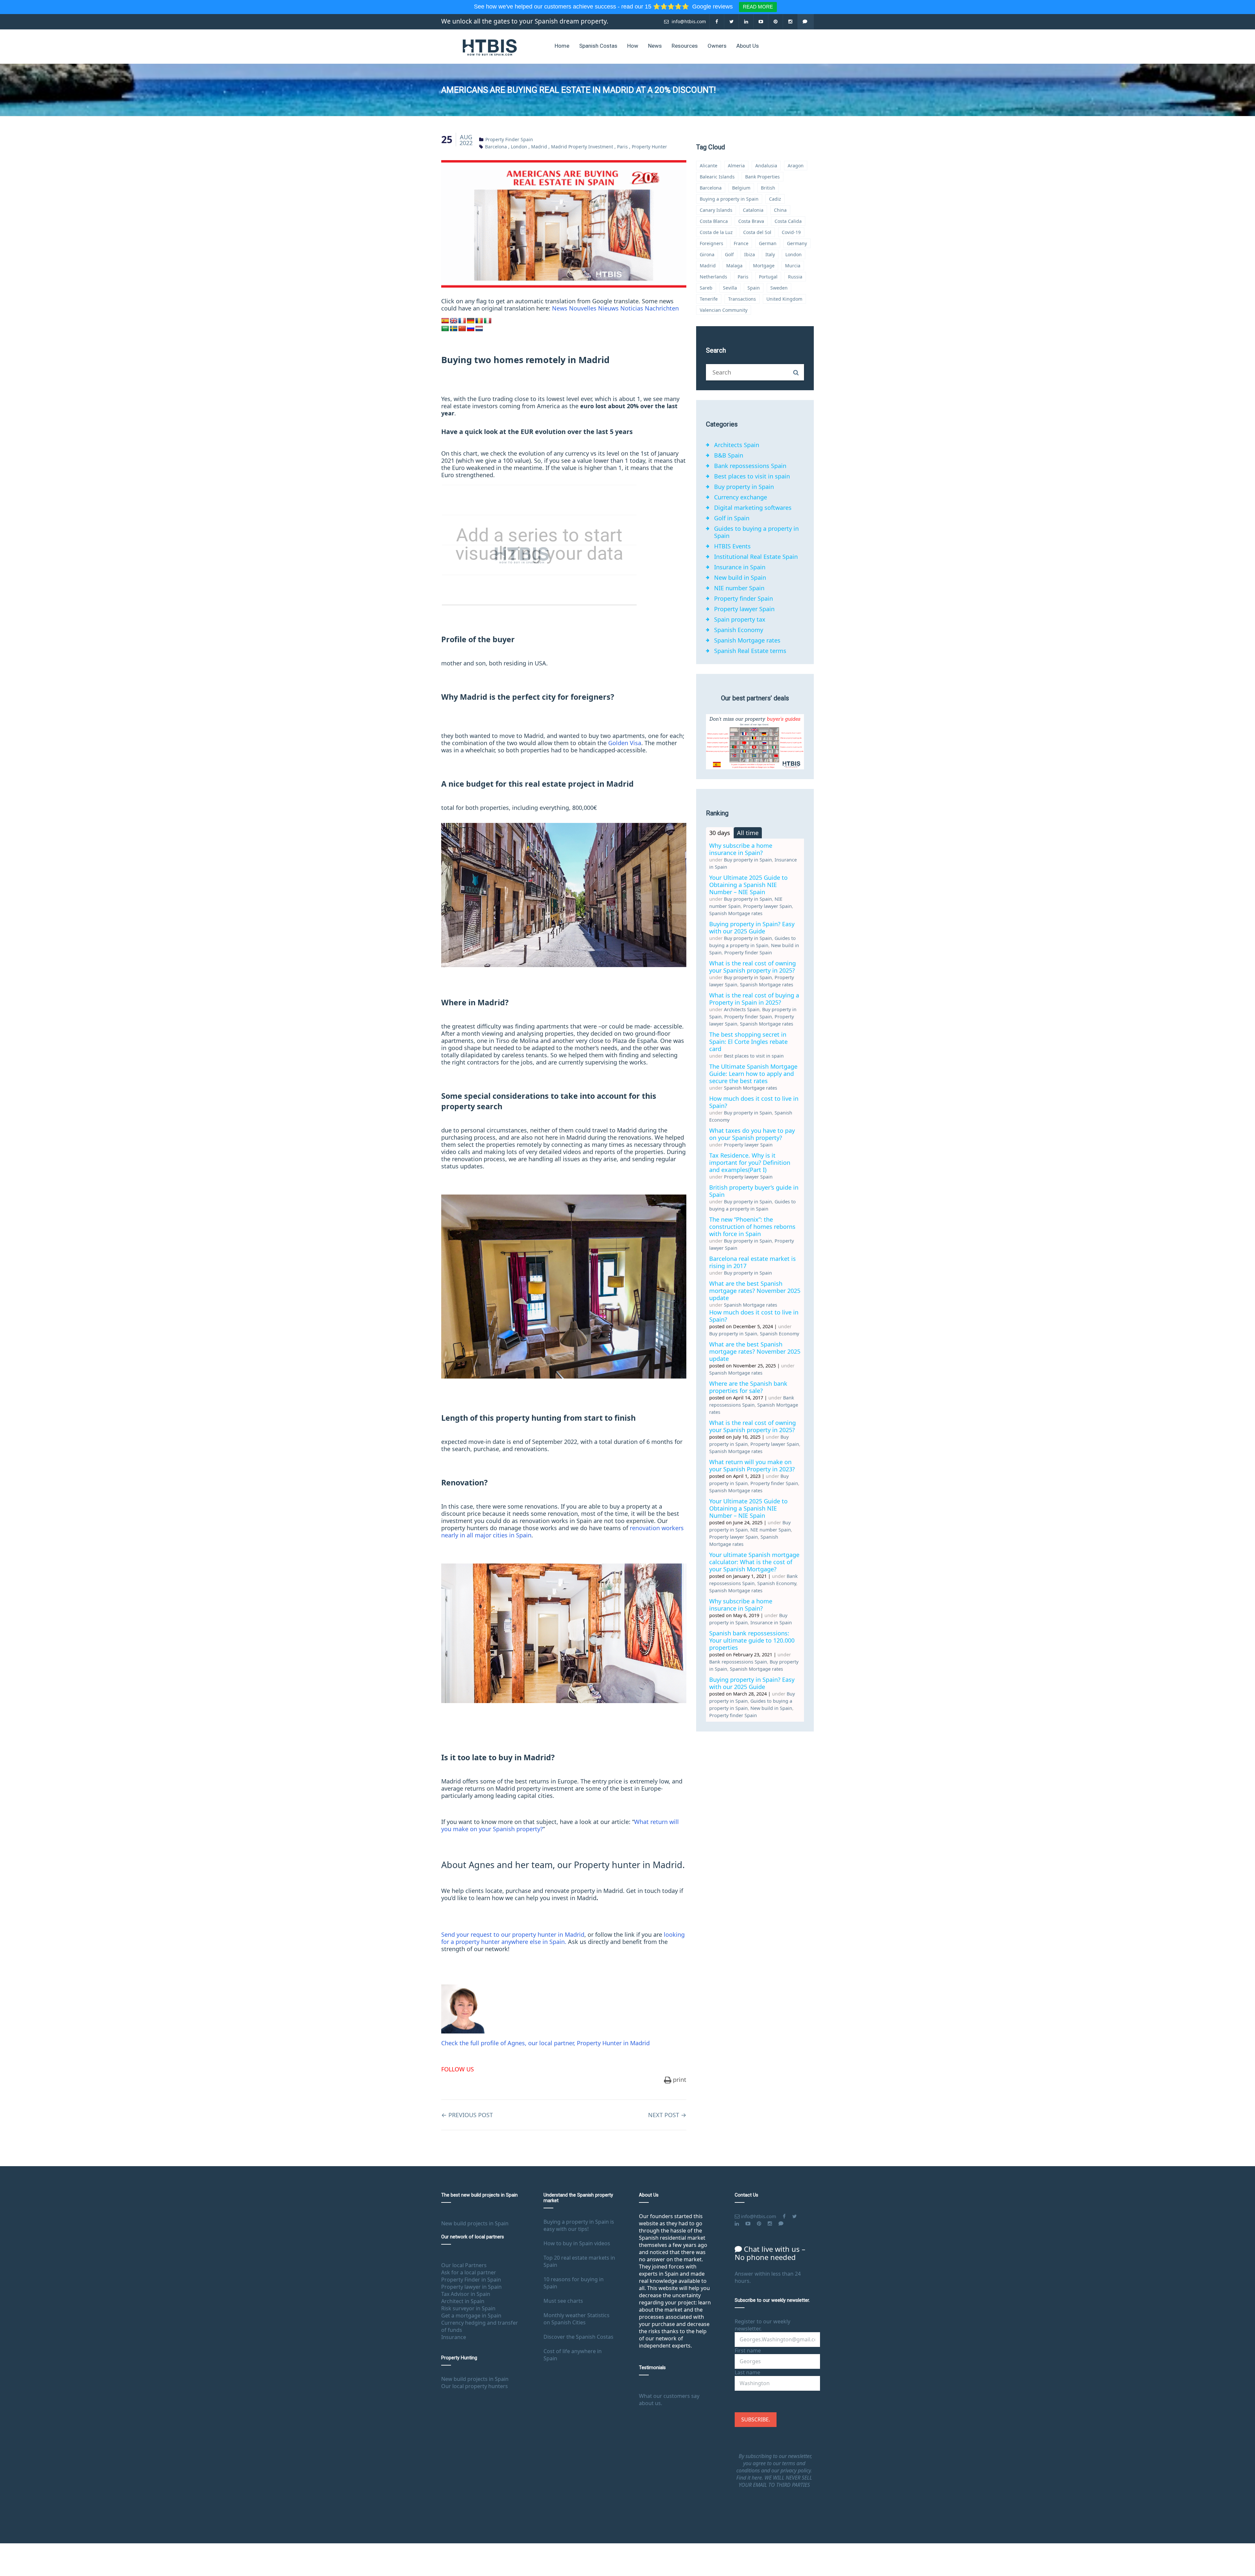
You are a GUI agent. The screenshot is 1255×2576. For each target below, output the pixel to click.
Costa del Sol (757, 232)
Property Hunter (649, 147)
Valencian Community (724, 310)
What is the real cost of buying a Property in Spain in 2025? (754, 999)
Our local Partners (464, 2265)
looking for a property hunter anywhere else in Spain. (563, 1938)
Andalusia (766, 166)
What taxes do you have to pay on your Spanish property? (752, 1134)
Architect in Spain (463, 2301)
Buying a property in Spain (729, 199)
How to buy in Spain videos (577, 2243)
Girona (707, 254)
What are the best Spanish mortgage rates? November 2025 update (755, 1291)
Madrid (539, 147)
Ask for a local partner (469, 2272)
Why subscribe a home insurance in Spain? (741, 849)
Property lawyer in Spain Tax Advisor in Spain (471, 2290)
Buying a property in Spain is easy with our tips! (579, 2225)
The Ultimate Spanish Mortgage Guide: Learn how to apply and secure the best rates (753, 1074)
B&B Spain (729, 455)
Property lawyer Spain (744, 609)
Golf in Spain (732, 518)
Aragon (796, 166)
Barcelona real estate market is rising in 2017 (753, 1262)
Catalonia (753, 210)
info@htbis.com (688, 21)
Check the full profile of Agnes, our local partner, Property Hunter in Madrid (545, 2043)
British (768, 188)
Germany (797, 243)
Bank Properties (762, 177)
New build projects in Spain (475, 2223)
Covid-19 (791, 232)
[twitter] (732, 21)
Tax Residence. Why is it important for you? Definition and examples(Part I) (750, 1163)
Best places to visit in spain (752, 476)
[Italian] (488, 321)
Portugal (768, 277)
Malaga (734, 266)
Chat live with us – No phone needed (770, 2253)
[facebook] (717, 21)
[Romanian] (479, 321)
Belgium (741, 188)
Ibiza (750, 254)
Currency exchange (741, 497)
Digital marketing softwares (753, 508)
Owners (717, 46)
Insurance (454, 2337)
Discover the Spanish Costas (578, 2337)
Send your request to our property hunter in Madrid (513, 1934)
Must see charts (563, 2301)
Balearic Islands (717, 177)
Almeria (736, 166)
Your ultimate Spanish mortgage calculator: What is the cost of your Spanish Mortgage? (754, 1562)
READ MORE (758, 7)
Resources (685, 46)
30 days (720, 833)
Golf (729, 254)
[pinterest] (776, 21)
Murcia (793, 266)
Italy (770, 254)
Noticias (632, 308)
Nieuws (608, 308)
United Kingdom (784, 299)
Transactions (742, 299)
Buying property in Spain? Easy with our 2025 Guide (752, 928)
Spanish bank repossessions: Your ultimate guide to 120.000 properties (752, 1640)
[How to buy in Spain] (490, 47)
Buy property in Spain (744, 487)
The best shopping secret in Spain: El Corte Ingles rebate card (748, 1042)
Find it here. (750, 2478)
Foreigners (711, 243)
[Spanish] (445, 321)
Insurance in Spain (740, 567)
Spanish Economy (739, 630)
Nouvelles (583, 308)
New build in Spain (740, 577)
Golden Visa (625, 743)
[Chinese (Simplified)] (462, 329)
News (655, 46)
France (741, 243)
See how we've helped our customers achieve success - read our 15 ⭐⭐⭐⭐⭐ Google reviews (604, 7)
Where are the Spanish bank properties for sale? (748, 1387)
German (768, 243)
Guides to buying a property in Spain (756, 532)
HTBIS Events (732, 546)
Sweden (779, 288)
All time (748, 833)
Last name (747, 2372)
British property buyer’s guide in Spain (754, 1191)
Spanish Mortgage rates (747, 640)
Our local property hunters (475, 2386)
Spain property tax (740, 619)
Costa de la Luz (716, 232)
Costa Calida (788, 221)
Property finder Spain (509, 139)
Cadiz (775, 199)
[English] (454, 321)
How (633, 46)
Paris (622, 147)
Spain (754, 288)
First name (748, 2350)
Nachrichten (662, 308)
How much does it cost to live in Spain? (754, 1102)
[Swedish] (454, 329)
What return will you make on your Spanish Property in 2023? (752, 1465)
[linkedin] (746, 21)
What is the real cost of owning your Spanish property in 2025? (753, 967)
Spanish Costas (598, 46)
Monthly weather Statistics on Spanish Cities (577, 2319)
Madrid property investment (582, 147)
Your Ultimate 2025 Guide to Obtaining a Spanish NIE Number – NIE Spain (748, 885)
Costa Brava (751, 221)
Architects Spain (737, 445)
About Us (748, 46)
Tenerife (709, 299)
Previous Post (467, 2115)
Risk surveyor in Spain (468, 2308)
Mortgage (764, 266)
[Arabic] (445, 329)
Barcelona (496, 147)
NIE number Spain (739, 588)
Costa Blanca (714, 221)
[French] (462, 321)
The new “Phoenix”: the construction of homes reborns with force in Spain (752, 1227)
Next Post (667, 2115)
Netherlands (713, 277)
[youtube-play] (761, 21)
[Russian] (471, 329)
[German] (471, 321)
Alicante (709, 166)
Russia (795, 277)
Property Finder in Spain (471, 2280)
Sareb (706, 288)
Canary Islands (716, 210)
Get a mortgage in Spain (471, 2316)
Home (562, 46)
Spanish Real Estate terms (750, 651)
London (519, 147)
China (780, 210)
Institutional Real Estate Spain (756, 557)
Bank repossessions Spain (750, 466)
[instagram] (790, 21)
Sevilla (730, 288)
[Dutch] (479, 329)
